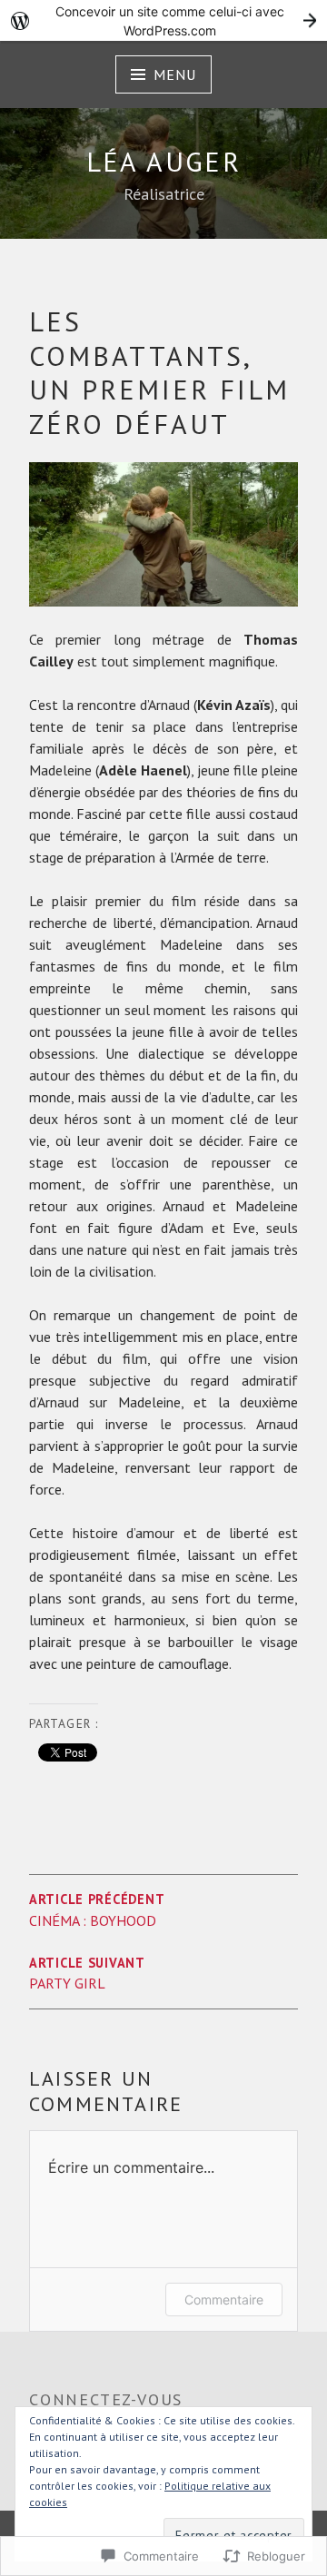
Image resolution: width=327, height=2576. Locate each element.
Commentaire (224, 2300)
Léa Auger (164, 161)
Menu (174, 74)
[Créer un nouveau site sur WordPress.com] (163, 20)
